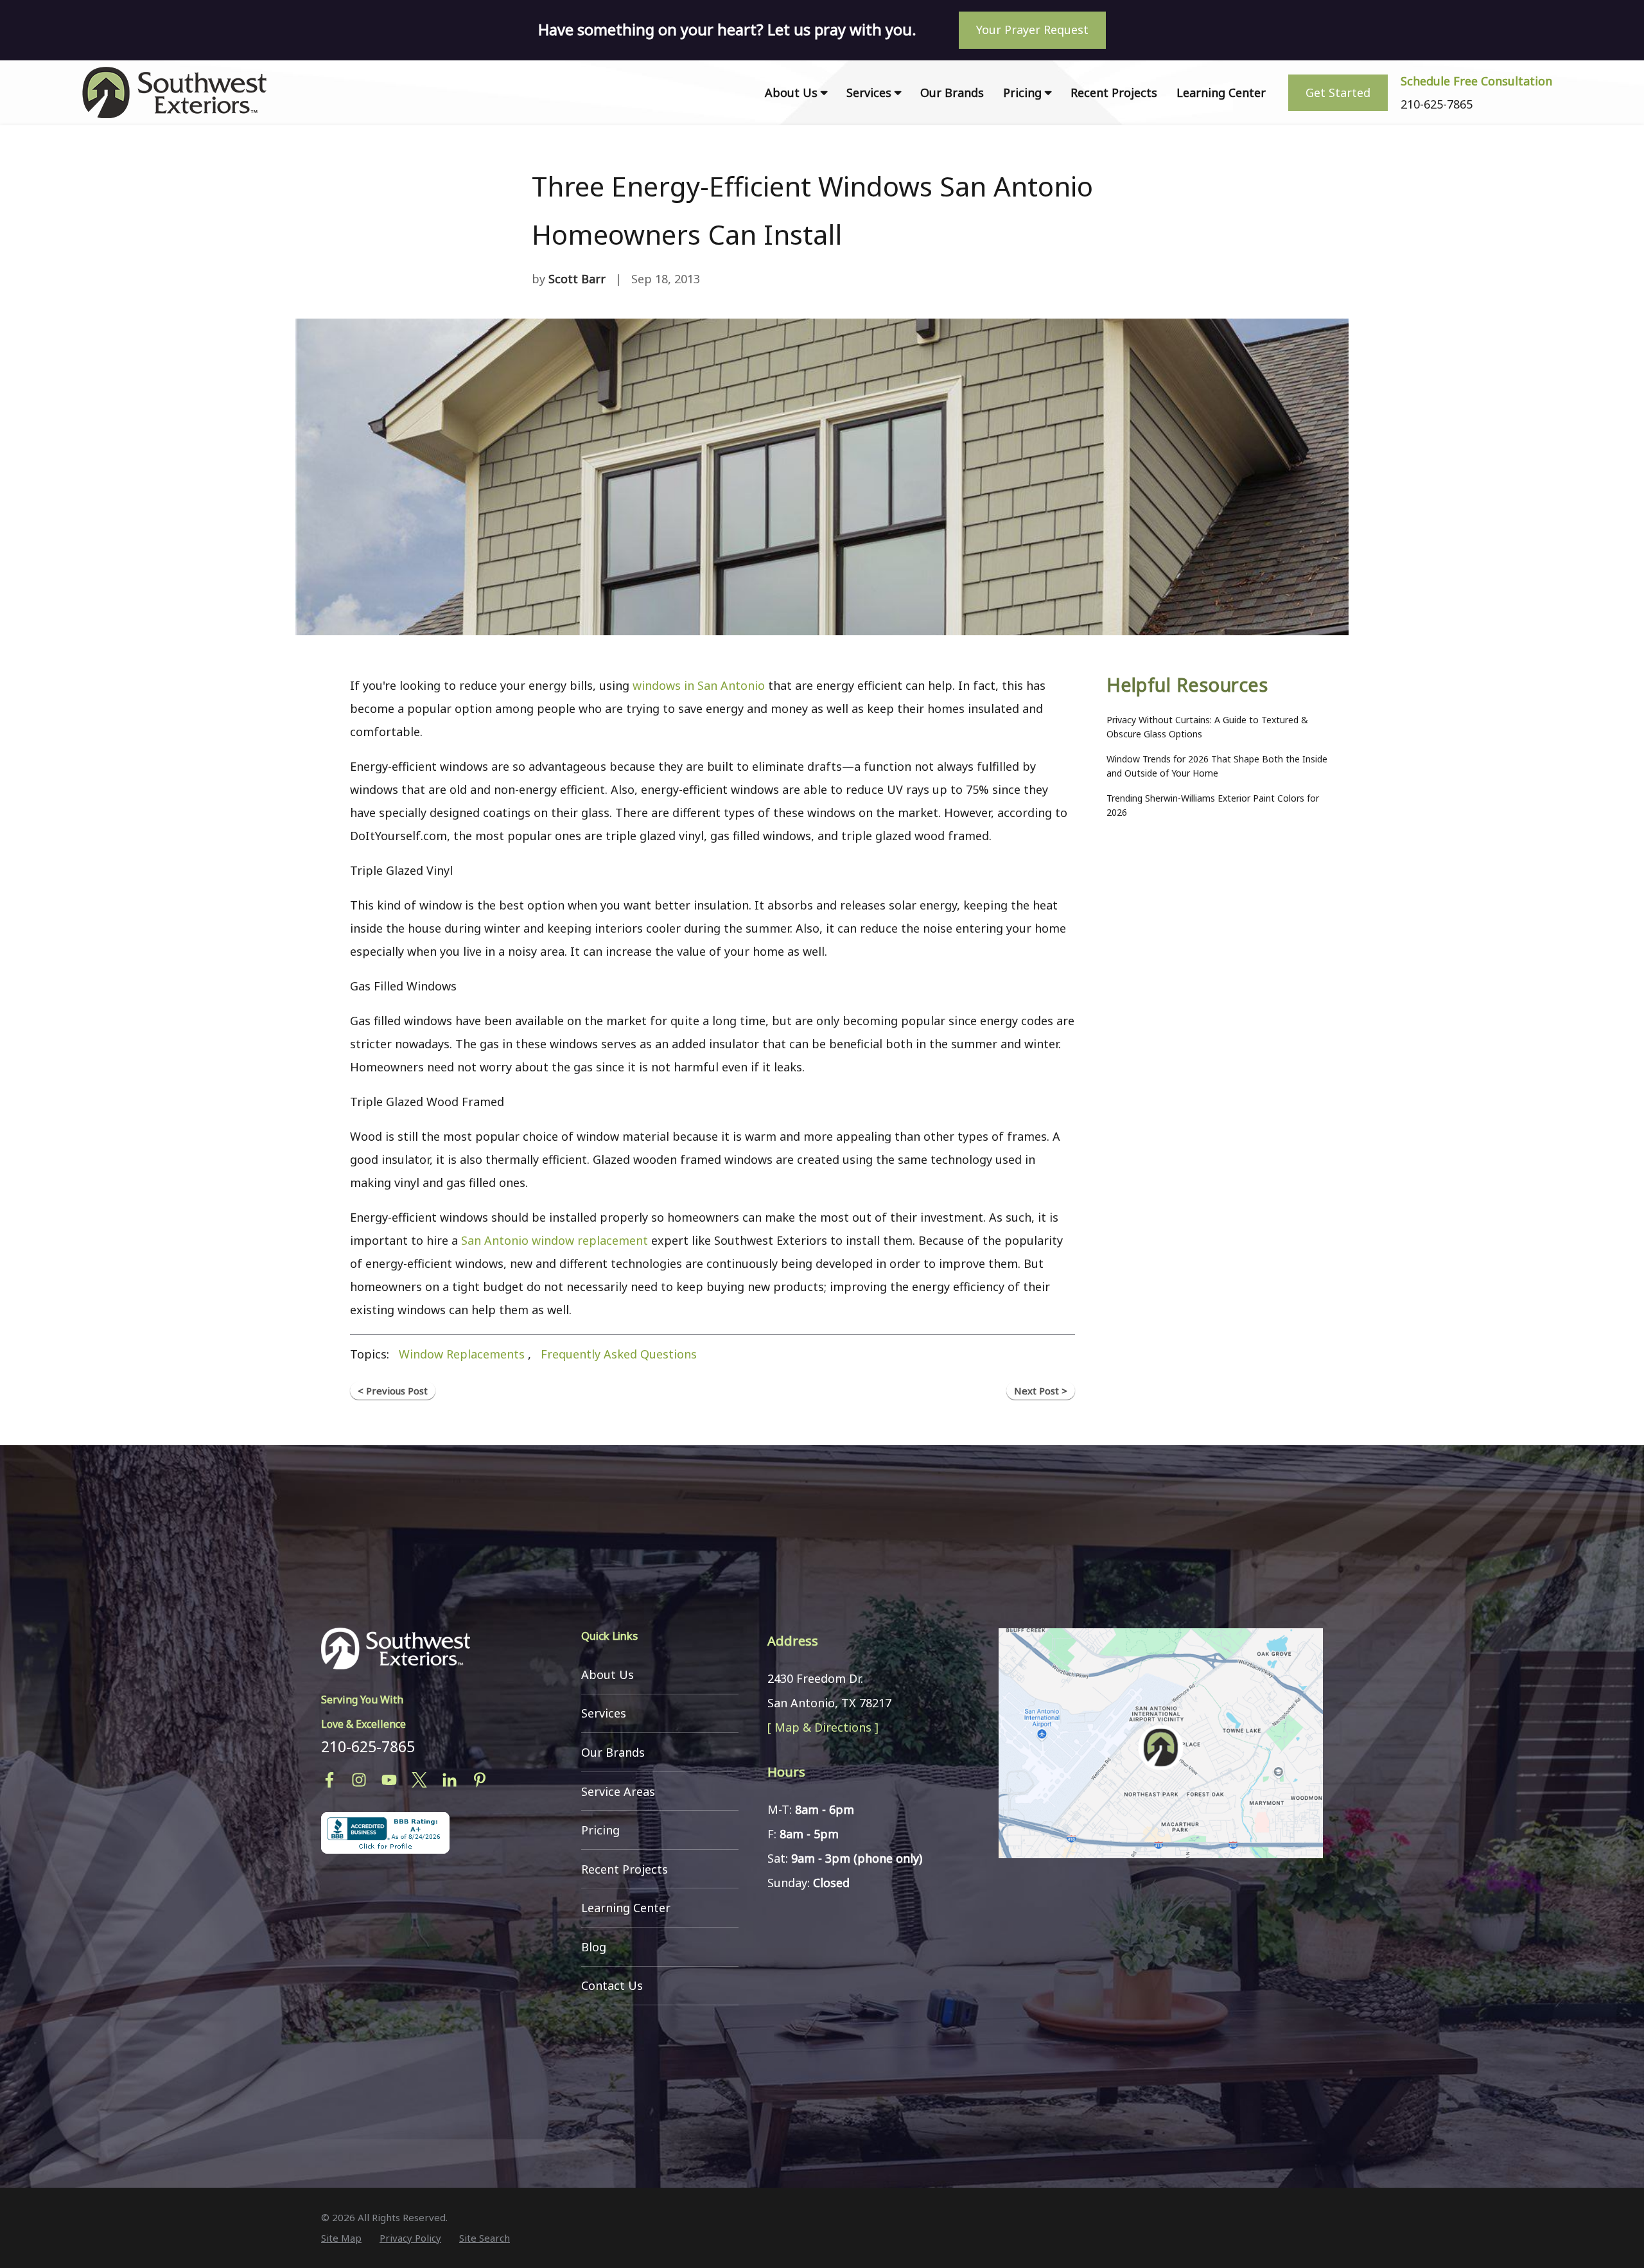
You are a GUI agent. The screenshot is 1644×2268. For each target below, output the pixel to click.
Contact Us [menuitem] (612, 1985)
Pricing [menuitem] (1022, 92)
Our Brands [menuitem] (952, 92)
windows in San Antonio (699, 685)
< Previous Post (393, 1391)
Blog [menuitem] (594, 1947)
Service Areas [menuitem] (618, 1791)
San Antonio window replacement (555, 1240)
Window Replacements (462, 1354)
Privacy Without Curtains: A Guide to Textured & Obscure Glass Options (1207, 727)
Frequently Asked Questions (619, 1354)
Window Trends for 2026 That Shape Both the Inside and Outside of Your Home (1217, 766)
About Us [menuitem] (791, 92)
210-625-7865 (368, 1746)
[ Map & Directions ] (823, 1727)
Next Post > (1041, 1391)
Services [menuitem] (869, 92)
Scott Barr (577, 279)
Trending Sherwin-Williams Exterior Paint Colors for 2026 (1213, 805)
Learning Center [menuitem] (1221, 92)
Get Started (1338, 92)
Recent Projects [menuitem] (1114, 92)
